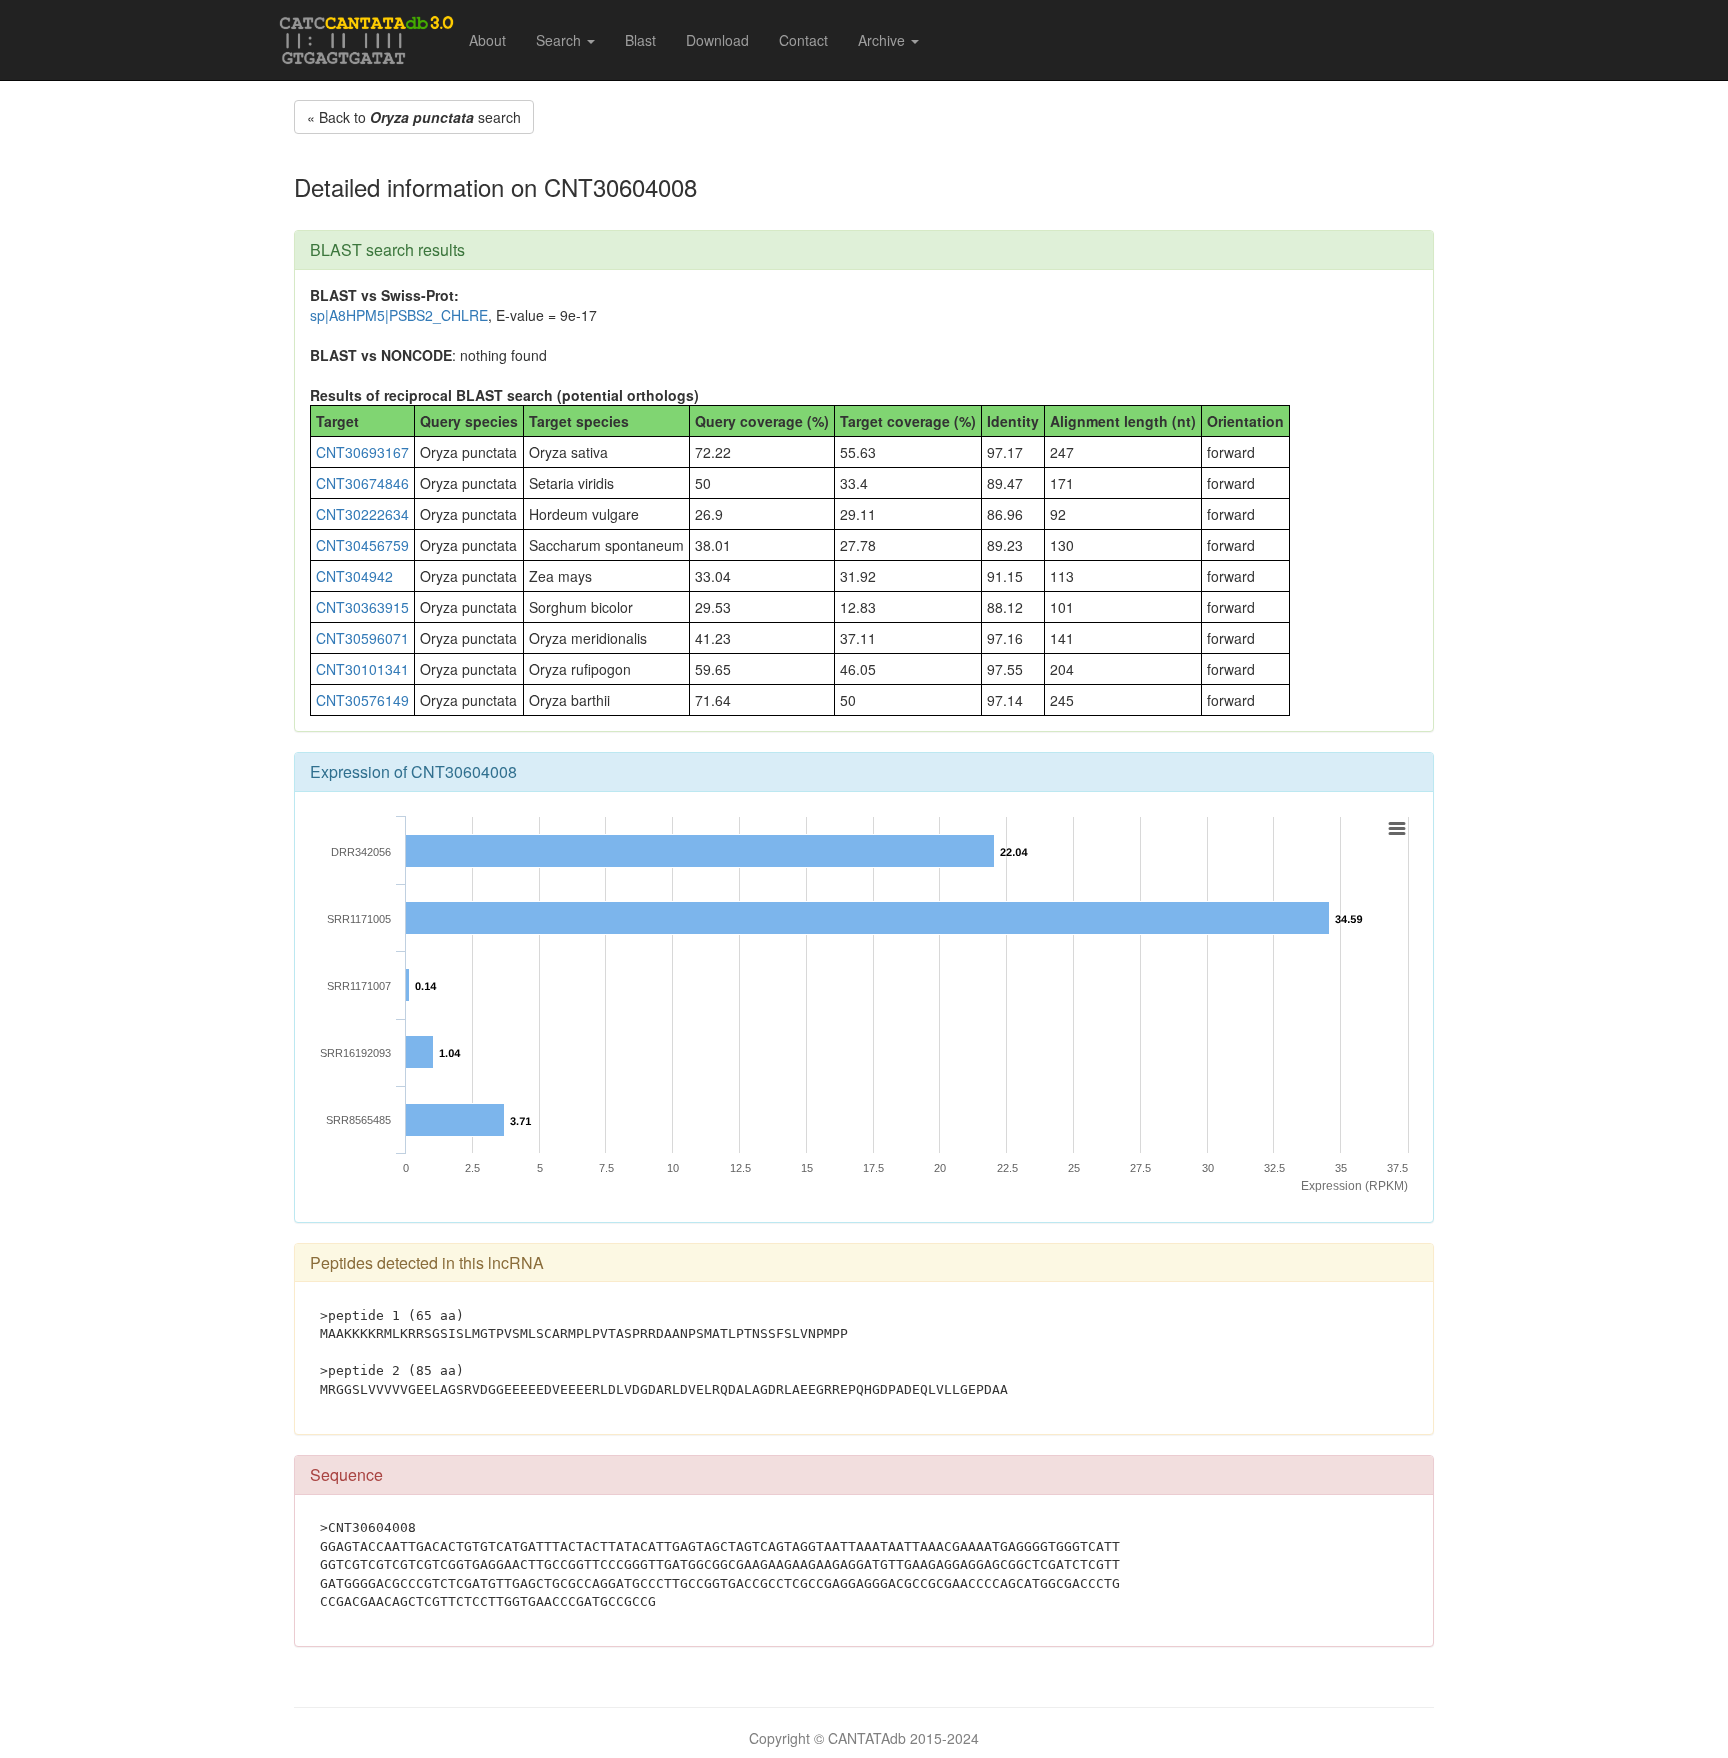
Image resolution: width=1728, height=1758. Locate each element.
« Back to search (414, 117)
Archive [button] (883, 40)
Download (717, 40)
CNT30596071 (362, 638)
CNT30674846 (362, 483)
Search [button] (560, 40)
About (487, 40)
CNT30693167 (362, 452)
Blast (640, 40)
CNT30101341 (362, 669)
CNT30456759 (362, 545)
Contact (803, 40)
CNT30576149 (362, 700)
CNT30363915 (362, 607)
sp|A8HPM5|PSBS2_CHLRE (399, 315)
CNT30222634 (362, 514)
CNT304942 (354, 576)
